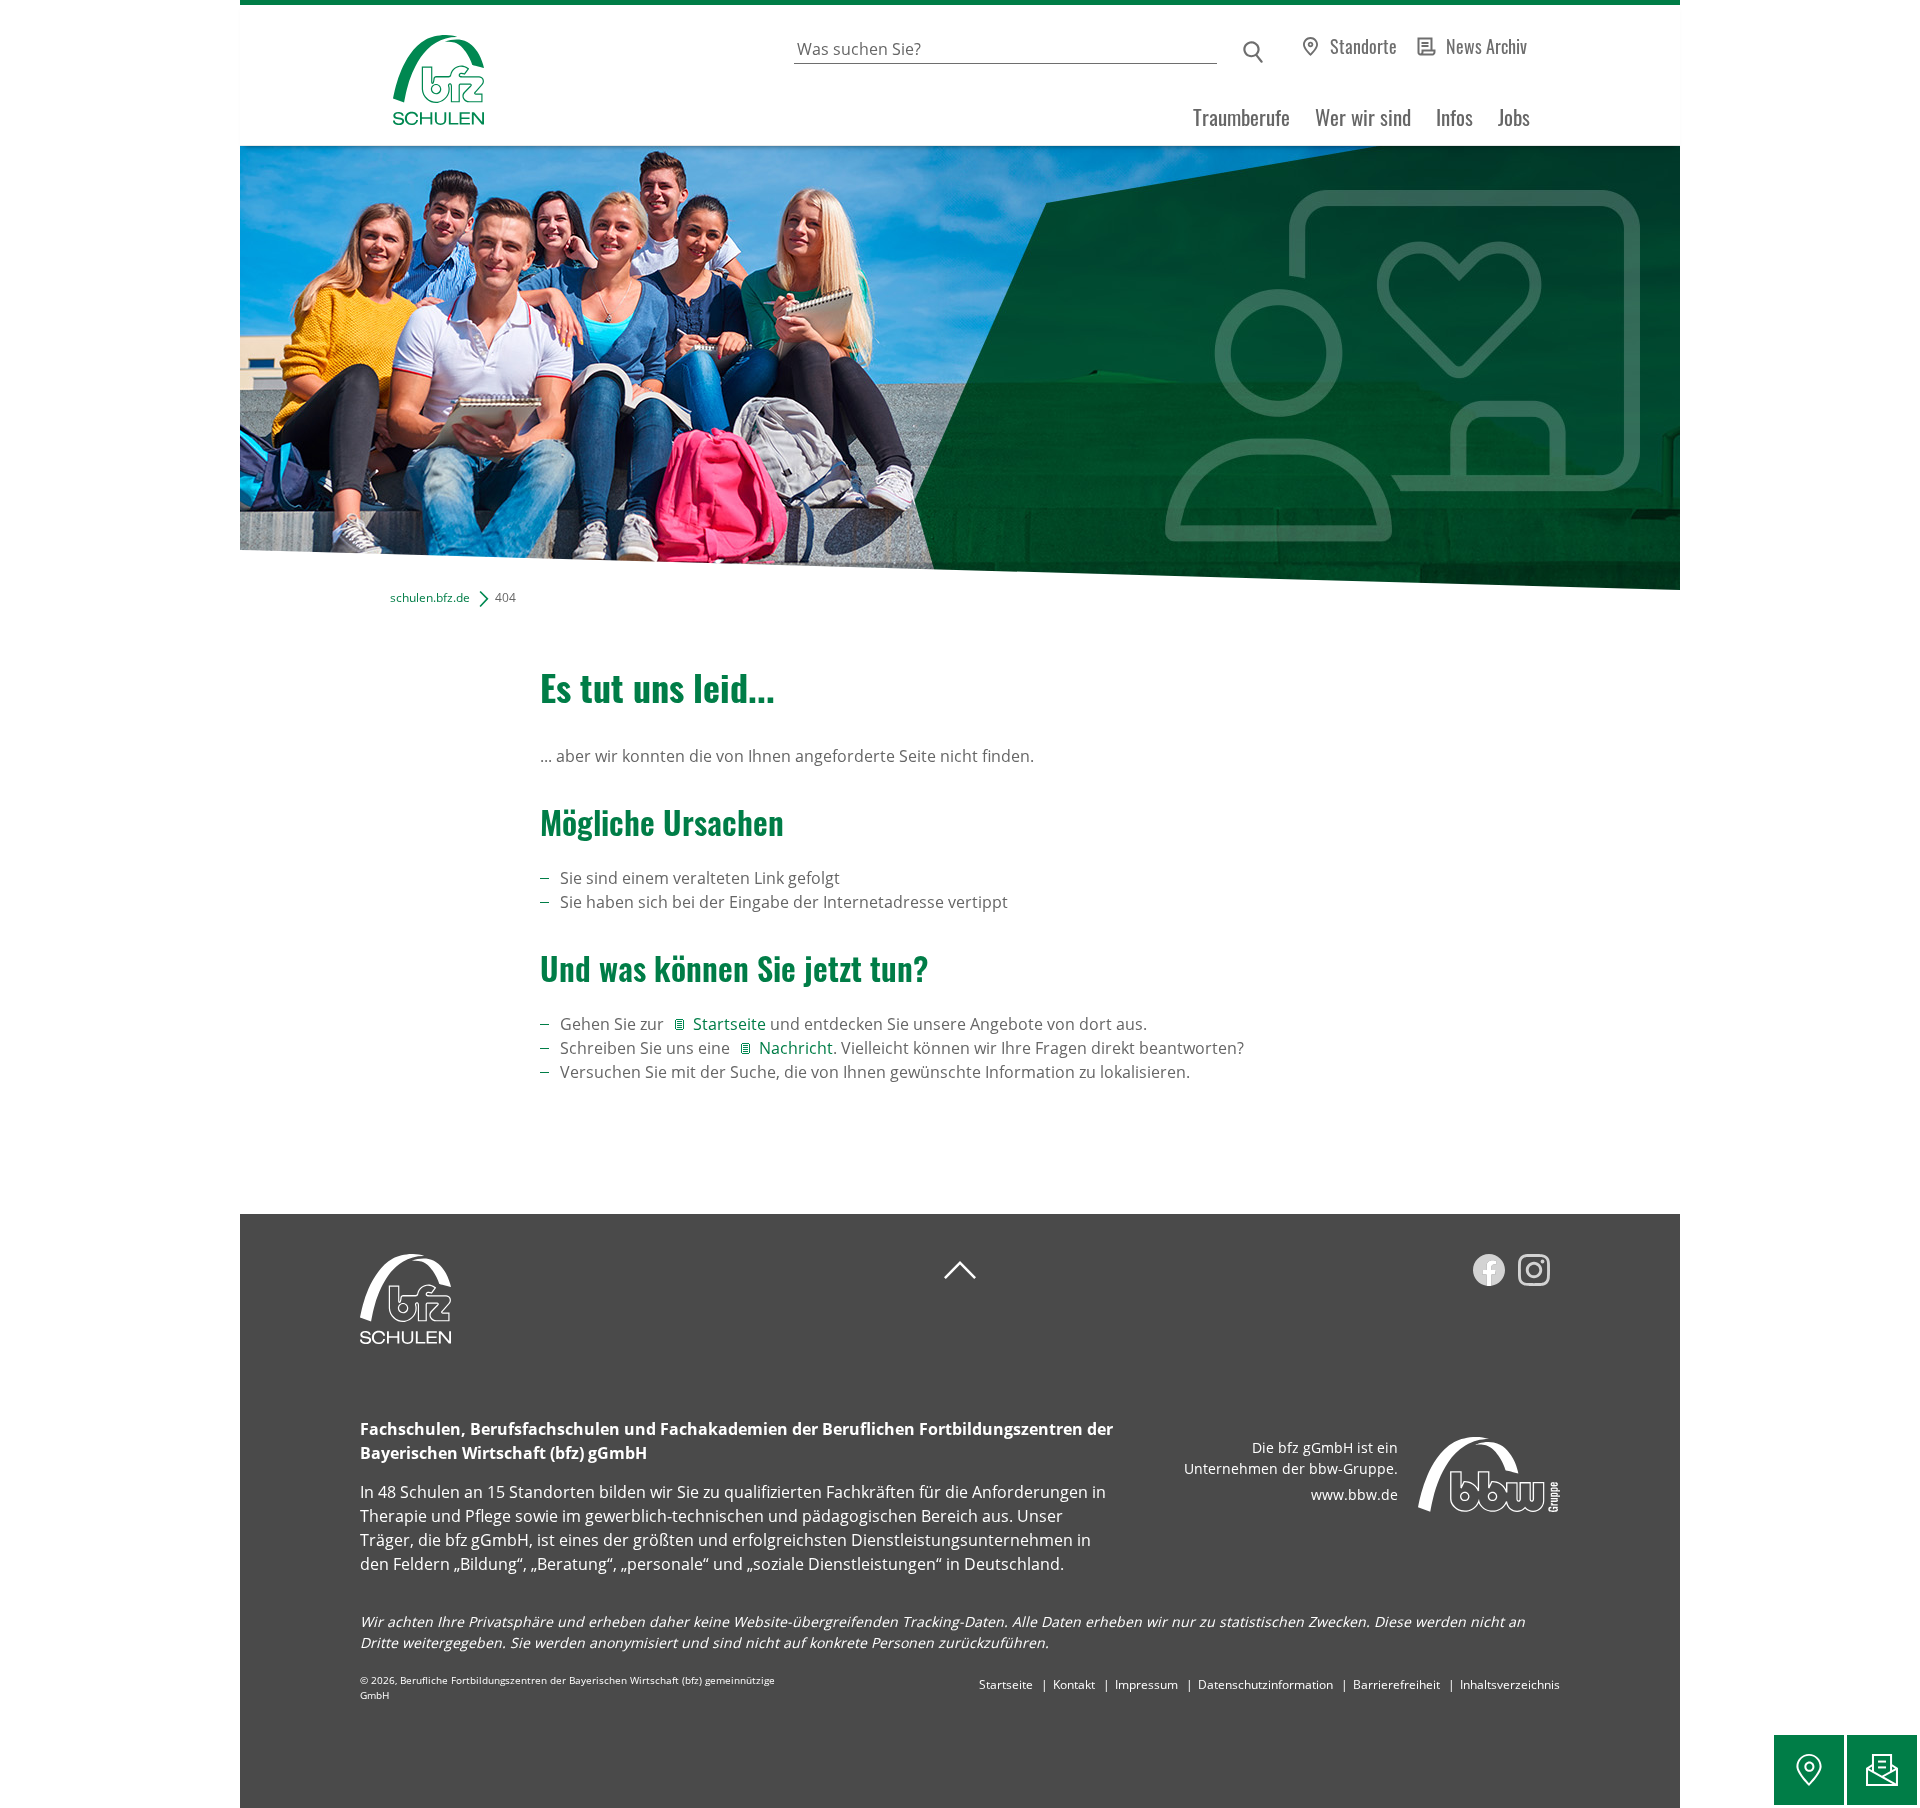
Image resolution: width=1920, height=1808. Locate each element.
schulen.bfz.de (430, 597)
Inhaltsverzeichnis (1510, 1684)
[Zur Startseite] (362, 75)
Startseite (729, 1024)
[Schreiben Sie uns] (1882, 1770)
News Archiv (1486, 46)
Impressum (1146, 1684)
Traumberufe (1241, 117)
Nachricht (796, 1048)
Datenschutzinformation (1265, 1684)
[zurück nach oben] (960, 1270)
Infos (1454, 117)
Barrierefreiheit (1396, 1684)
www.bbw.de (1354, 1494)
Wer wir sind (1363, 117)
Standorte (1363, 46)
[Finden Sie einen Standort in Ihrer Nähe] (1809, 1770)
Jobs (1514, 117)
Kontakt (1074, 1684)
